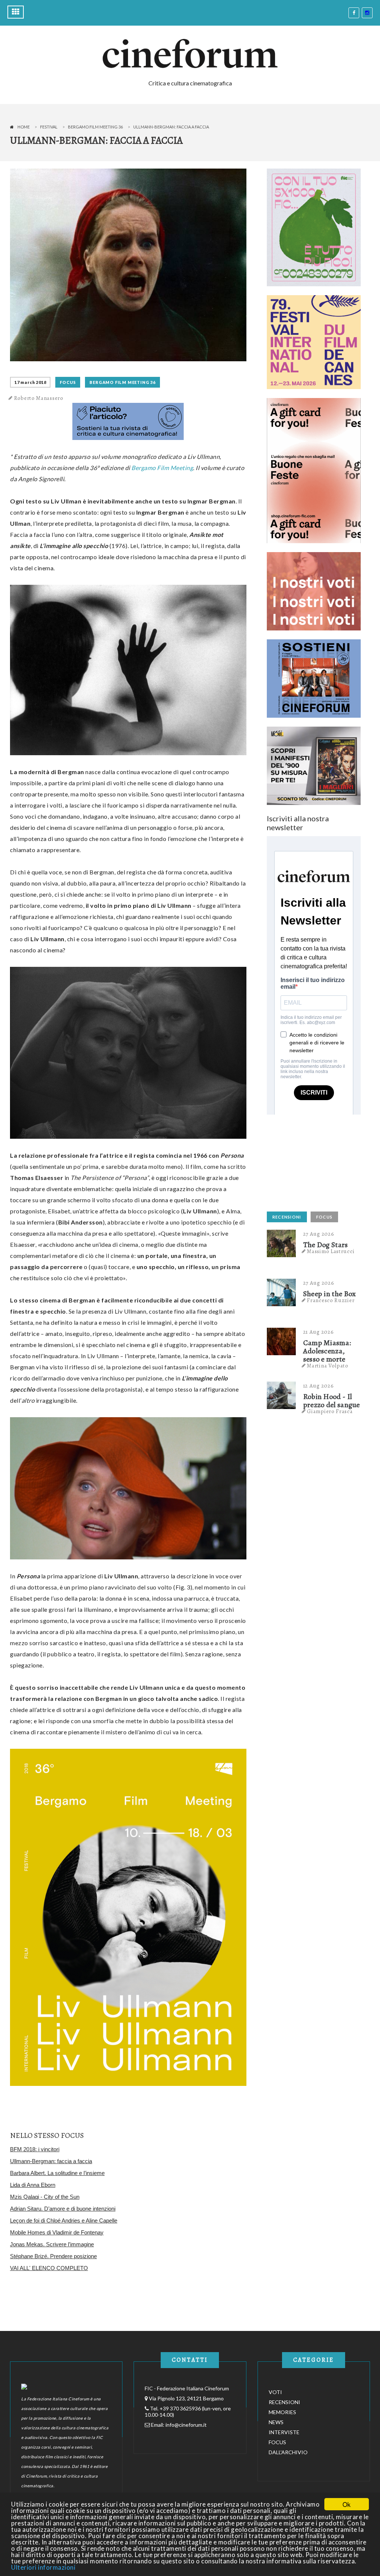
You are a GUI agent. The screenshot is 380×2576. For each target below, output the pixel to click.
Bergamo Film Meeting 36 (95, 127)
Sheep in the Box (330, 1294)
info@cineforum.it (186, 2425)
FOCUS (68, 382)
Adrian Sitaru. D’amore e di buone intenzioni (63, 2209)
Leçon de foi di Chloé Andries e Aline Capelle (64, 2220)
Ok (347, 2504)
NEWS (276, 2422)
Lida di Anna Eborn (33, 2185)
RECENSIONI (287, 1217)
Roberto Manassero (39, 398)
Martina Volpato (328, 1366)
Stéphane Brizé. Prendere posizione (53, 2256)
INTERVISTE (284, 2432)
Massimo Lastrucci (331, 1251)
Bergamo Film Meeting (162, 468)
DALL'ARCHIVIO (288, 2452)
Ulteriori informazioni (43, 2567)
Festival (49, 127)
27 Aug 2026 (319, 1234)
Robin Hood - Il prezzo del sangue (332, 1401)
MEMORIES (282, 2412)
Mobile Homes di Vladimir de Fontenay (57, 2232)
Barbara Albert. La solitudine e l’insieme (57, 2173)
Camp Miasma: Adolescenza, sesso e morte (327, 1351)
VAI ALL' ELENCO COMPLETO (49, 2268)
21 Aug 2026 (319, 1332)
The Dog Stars (326, 1245)
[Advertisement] (322, 1161)
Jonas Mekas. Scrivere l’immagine (52, 2244)
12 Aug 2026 (319, 1386)
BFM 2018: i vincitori (35, 2149)
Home (24, 127)
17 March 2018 (30, 382)
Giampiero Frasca (330, 1411)
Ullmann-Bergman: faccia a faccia (51, 2161)
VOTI (275, 2392)
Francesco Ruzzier (331, 1300)
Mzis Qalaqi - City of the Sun (45, 2197)
